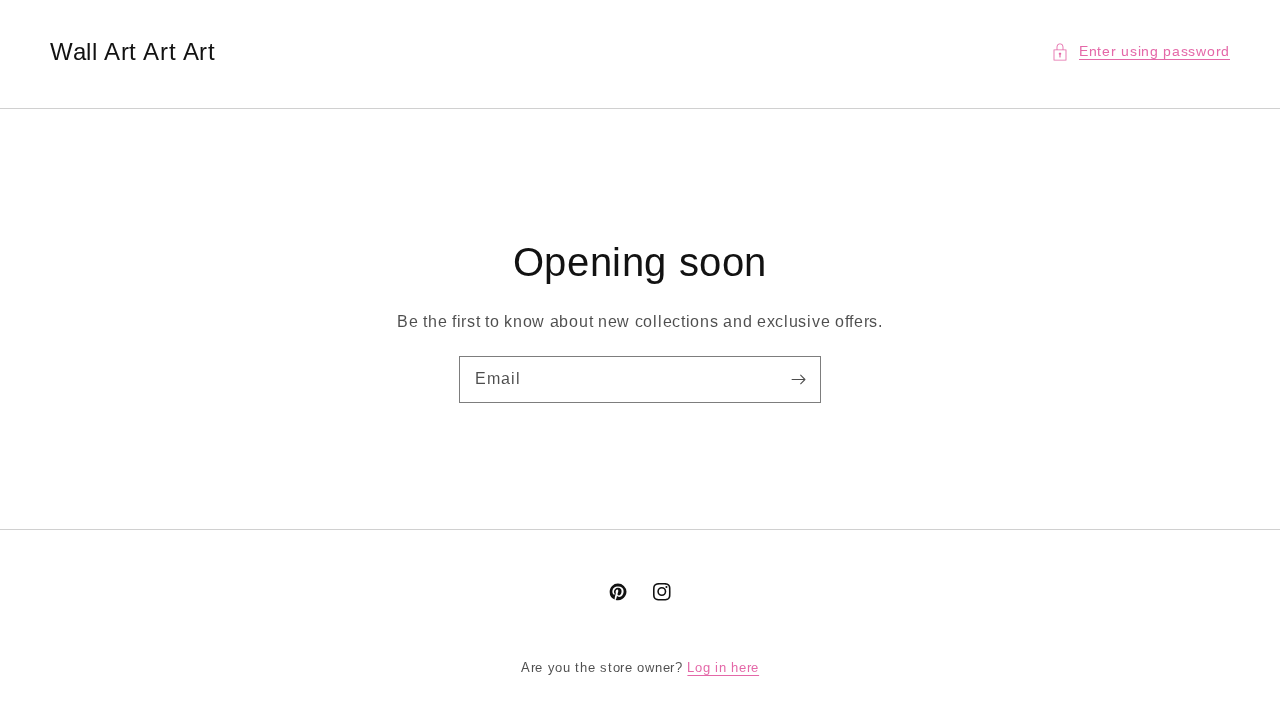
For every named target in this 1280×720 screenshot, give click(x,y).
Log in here (723, 667)
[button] (1140, 51)
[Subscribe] (798, 379)
